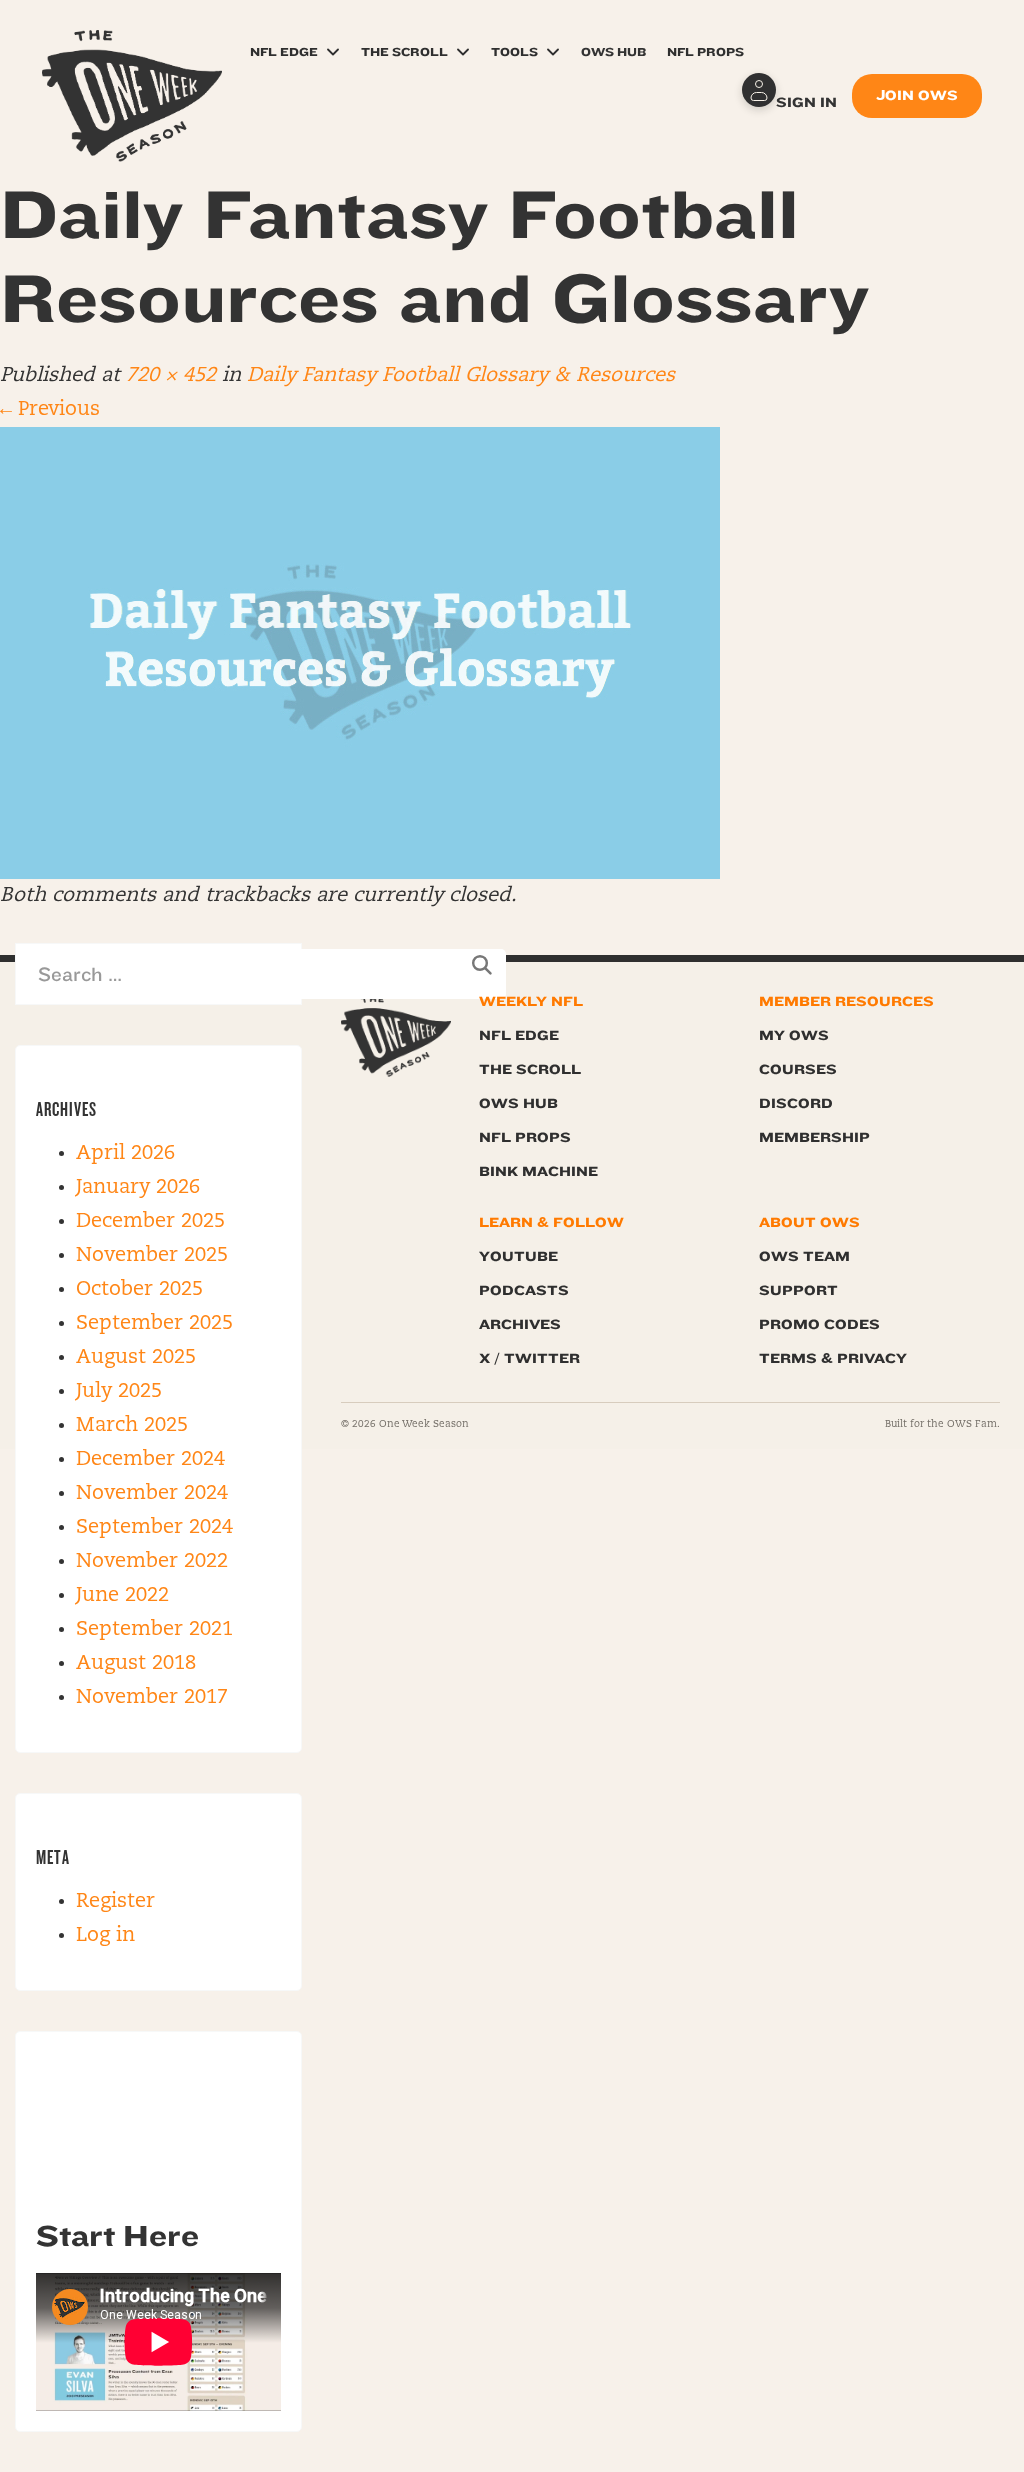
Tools (514, 52)
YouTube (518, 1256)
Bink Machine (538, 1171)
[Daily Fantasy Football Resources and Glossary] (360, 653)
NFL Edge (284, 52)
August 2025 (136, 1358)
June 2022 (122, 1596)
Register (115, 1902)
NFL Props (705, 52)
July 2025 (119, 1392)
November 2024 (152, 1494)
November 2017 (152, 1698)
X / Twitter (529, 1358)
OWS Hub (613, 52)
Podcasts (524, 1290)
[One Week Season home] (396, 1036)
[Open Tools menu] (553, 52)
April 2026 (125, 1154)
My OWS (794, 1035)
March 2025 (132, 1426)
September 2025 (154, 1324)
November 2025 (152, 1256)
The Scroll (404, 52)
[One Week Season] (132, 55)
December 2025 (150, 1222)
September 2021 (154, 1630)
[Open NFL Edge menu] (333, 52)
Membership (814, 1137)
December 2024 (150, 1460)
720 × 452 (171, 376)
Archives (520, 1324)
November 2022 (152, 1562)
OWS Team (804, 1256)
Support (798, 1290)
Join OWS (917, 95)
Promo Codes (819, 1324)
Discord (796, 1103)
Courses (798, 1069)
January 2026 (138, 1188)
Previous (50, 410)
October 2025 (139, 1290)
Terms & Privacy (833, 1358)
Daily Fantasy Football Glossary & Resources (461, 376)
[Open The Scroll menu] (463, 52)
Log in (105, 1936)
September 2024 (154, 1528)
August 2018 (136, 1664)
